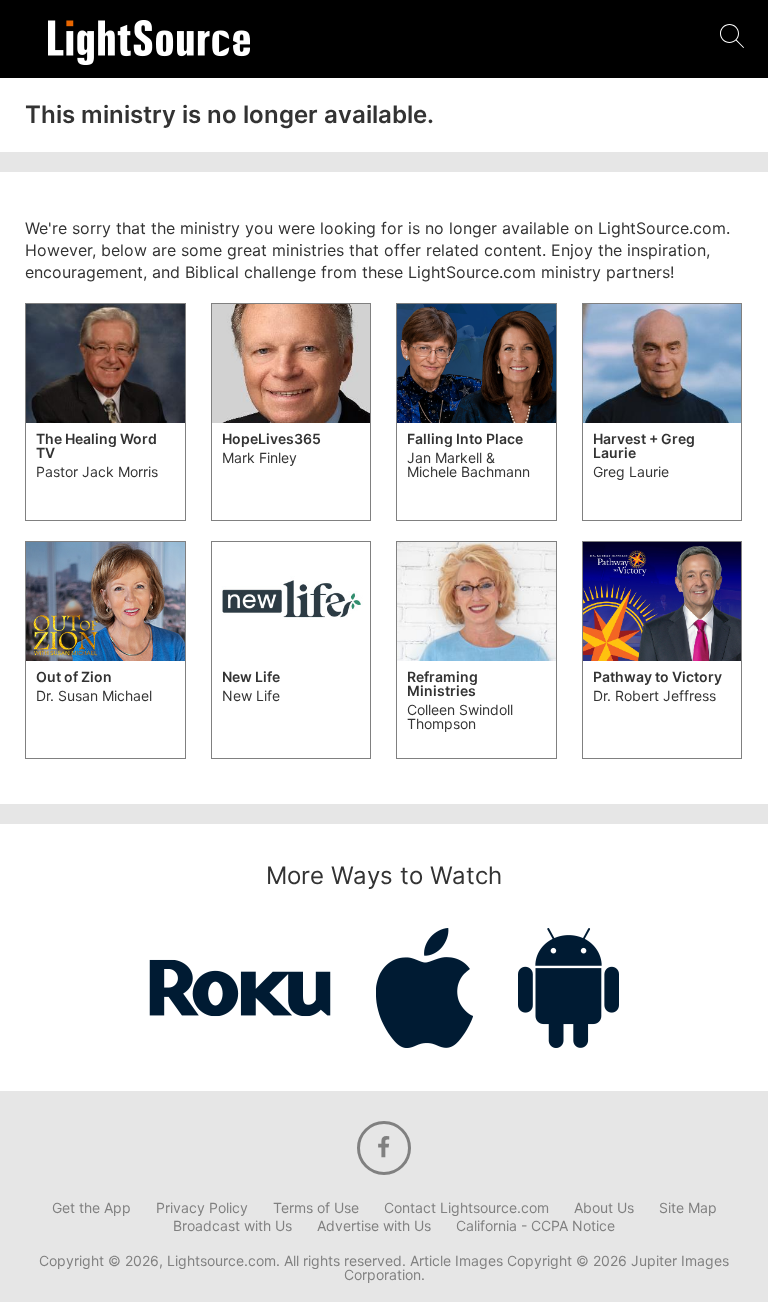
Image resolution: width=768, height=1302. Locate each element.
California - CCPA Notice (535, 1226)
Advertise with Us (374, 1226)
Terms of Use (316, 1208)
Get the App (91, 1208)
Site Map (688, 1208)
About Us (604, 1208)
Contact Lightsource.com (466, 1208)
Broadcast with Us (232, 1226)
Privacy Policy (202, 1208)
